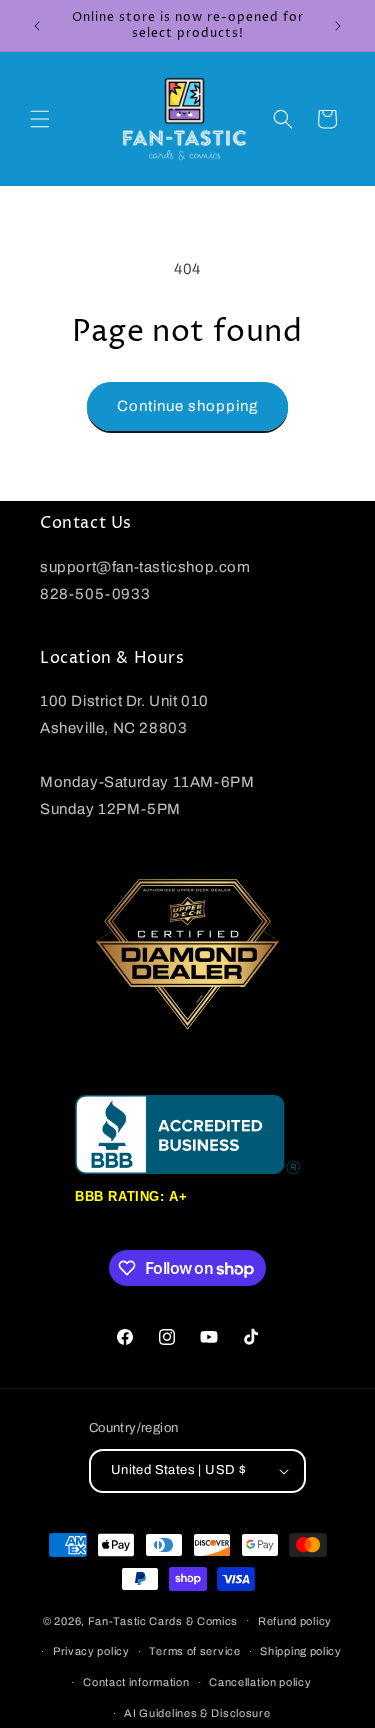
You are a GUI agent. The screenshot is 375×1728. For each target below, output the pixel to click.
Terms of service (194, 1651)
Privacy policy (91, 1651)
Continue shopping (187, 406)
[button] (40, 119)
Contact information (136, 1682)
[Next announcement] (338, 26)
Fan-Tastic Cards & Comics (163, 1620)
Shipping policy (301, 1651)
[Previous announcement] (37, 26)
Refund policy (295, 1621)
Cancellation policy (260, 1682)
